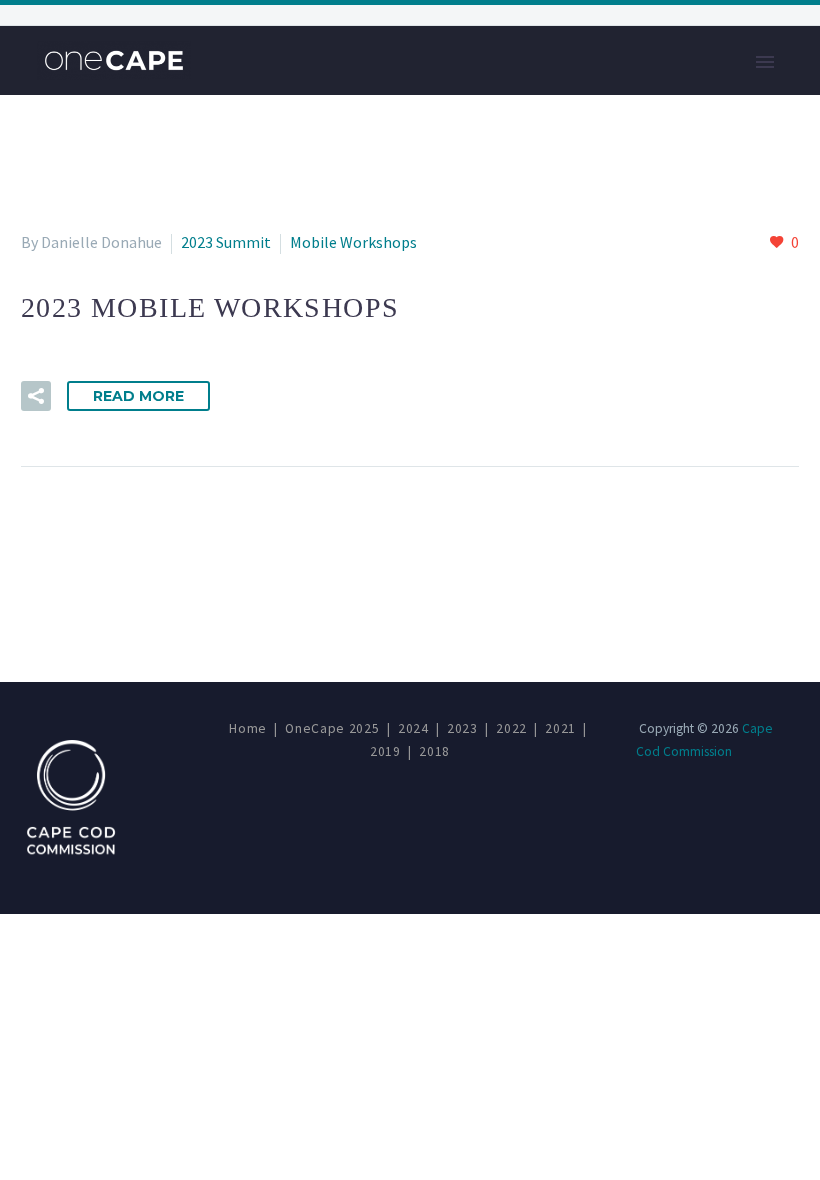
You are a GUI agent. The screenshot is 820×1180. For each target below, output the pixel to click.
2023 (462, 728)
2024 (413, 728)
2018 (434, 751)
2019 (385, 751)
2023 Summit (226, 242)
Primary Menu (765, 62)
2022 (511, 728)
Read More (138, 396)
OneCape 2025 (332, 728)
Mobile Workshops (353, 242)
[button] (36, 396)
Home (248, 728)
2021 (560, 728)
